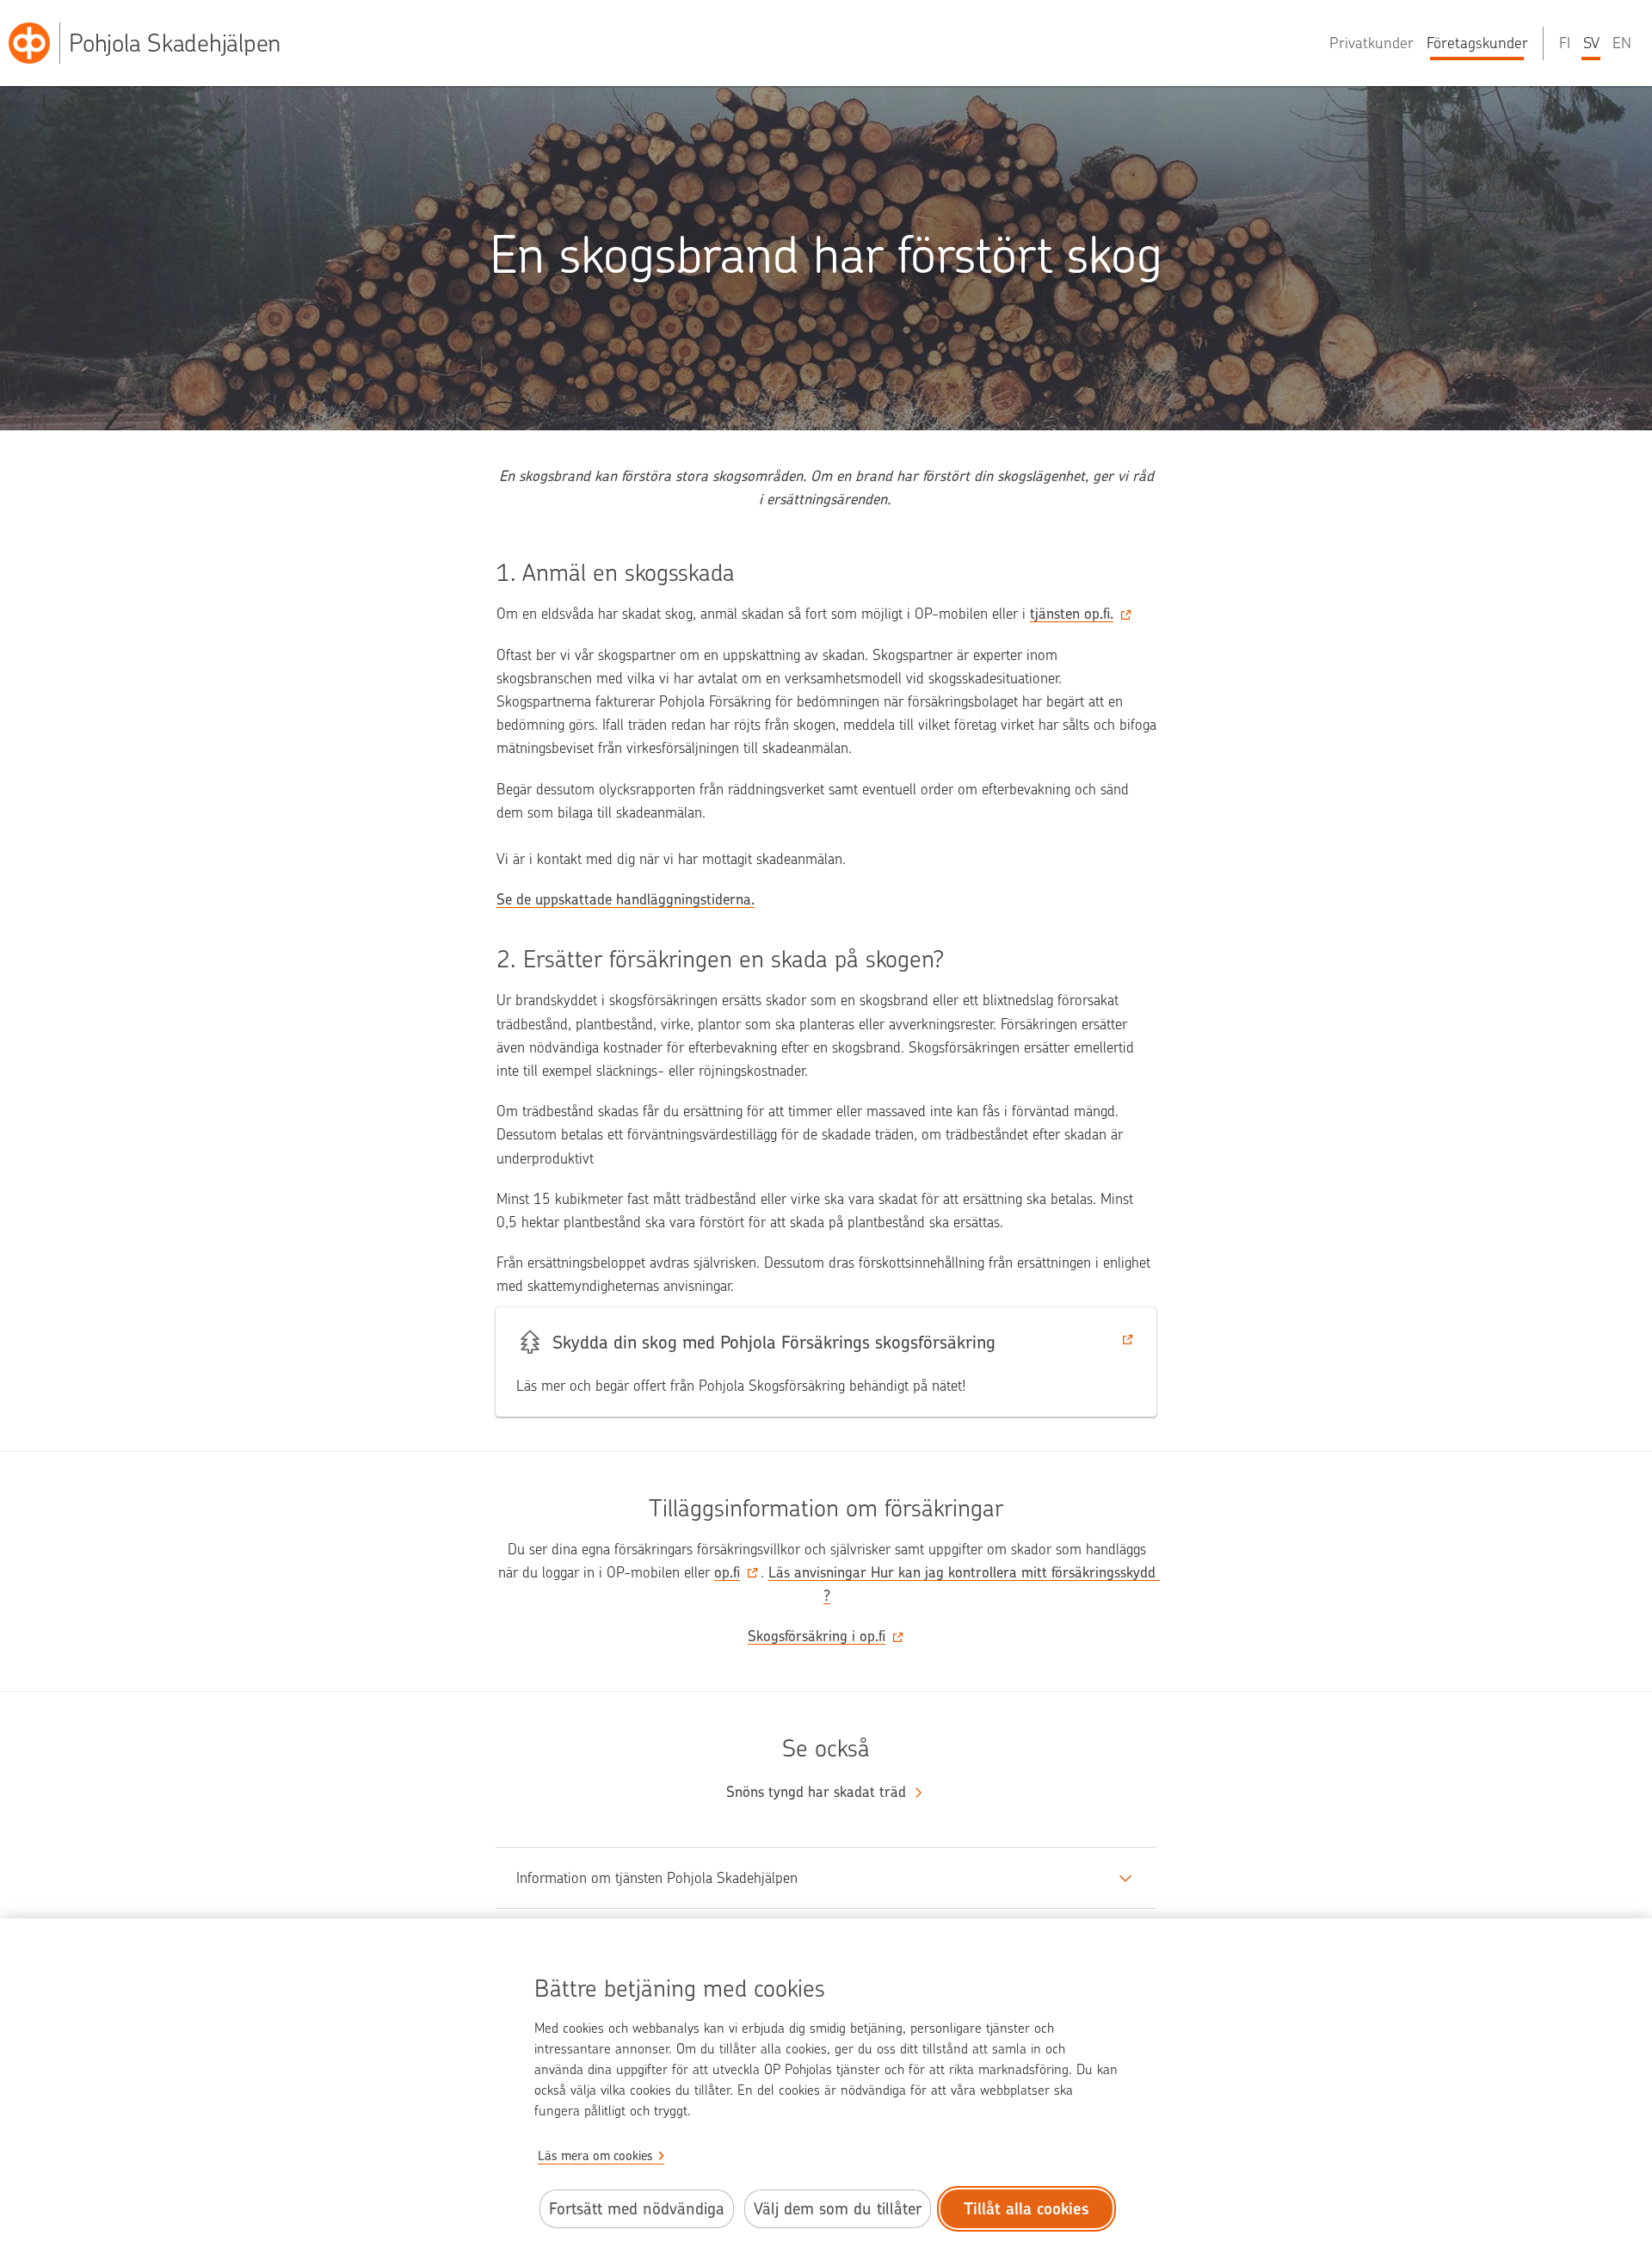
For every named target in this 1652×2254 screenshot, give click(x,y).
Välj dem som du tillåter (838, 2209)
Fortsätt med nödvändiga (637, 2209)
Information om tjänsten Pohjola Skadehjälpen (657, 1878)
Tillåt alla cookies (1026, 2209)
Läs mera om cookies (595, 2156)
